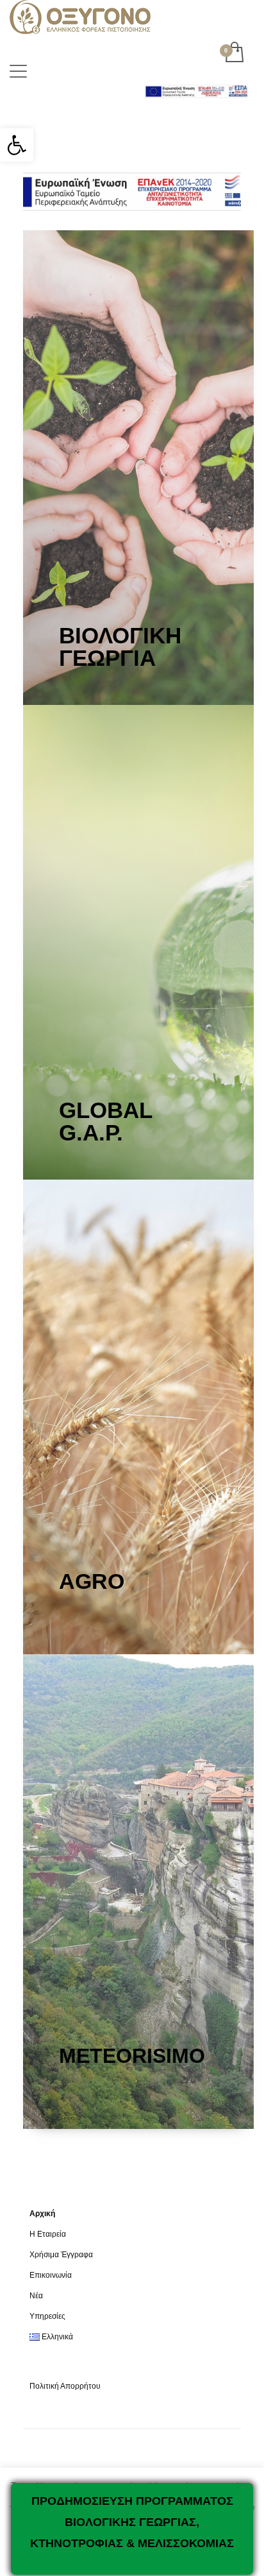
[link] (17, 145)
